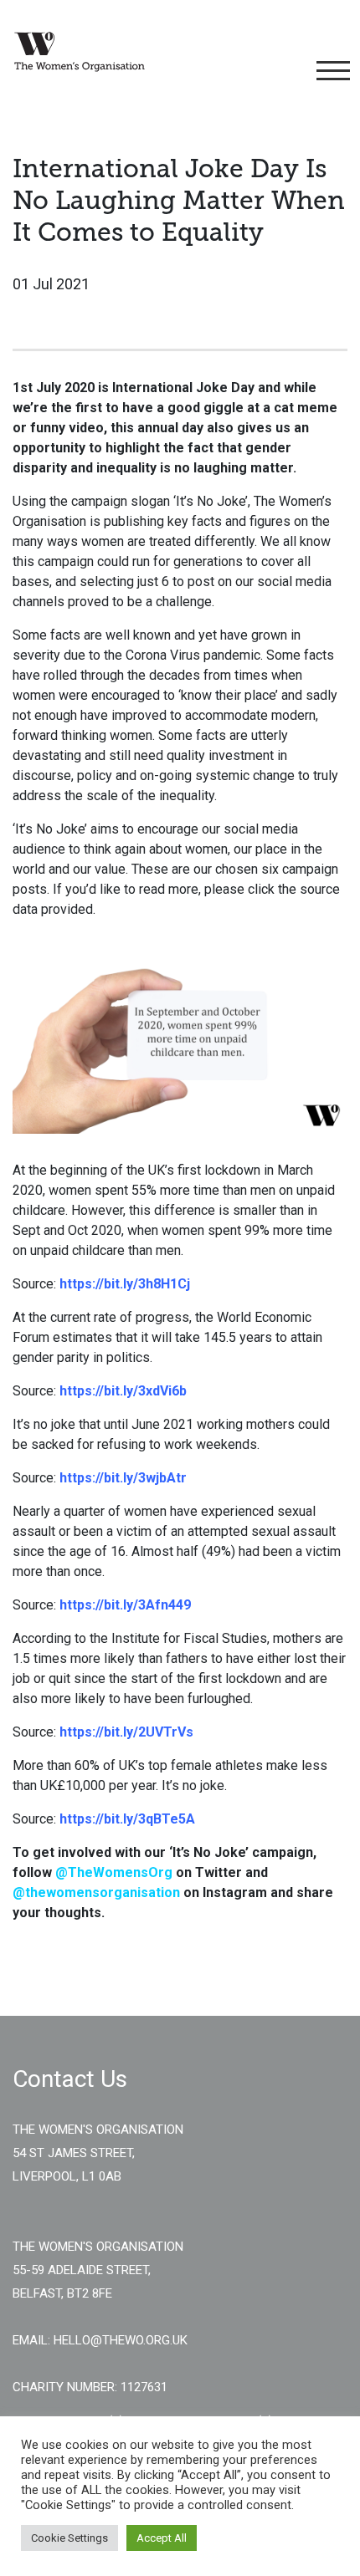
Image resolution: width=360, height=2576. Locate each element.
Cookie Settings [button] (69, 2538)
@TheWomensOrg (114, 1872)
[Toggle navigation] (330, 71)
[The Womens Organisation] (80, 52)
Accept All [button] (162, 2538)
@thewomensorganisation (96, 1892)
